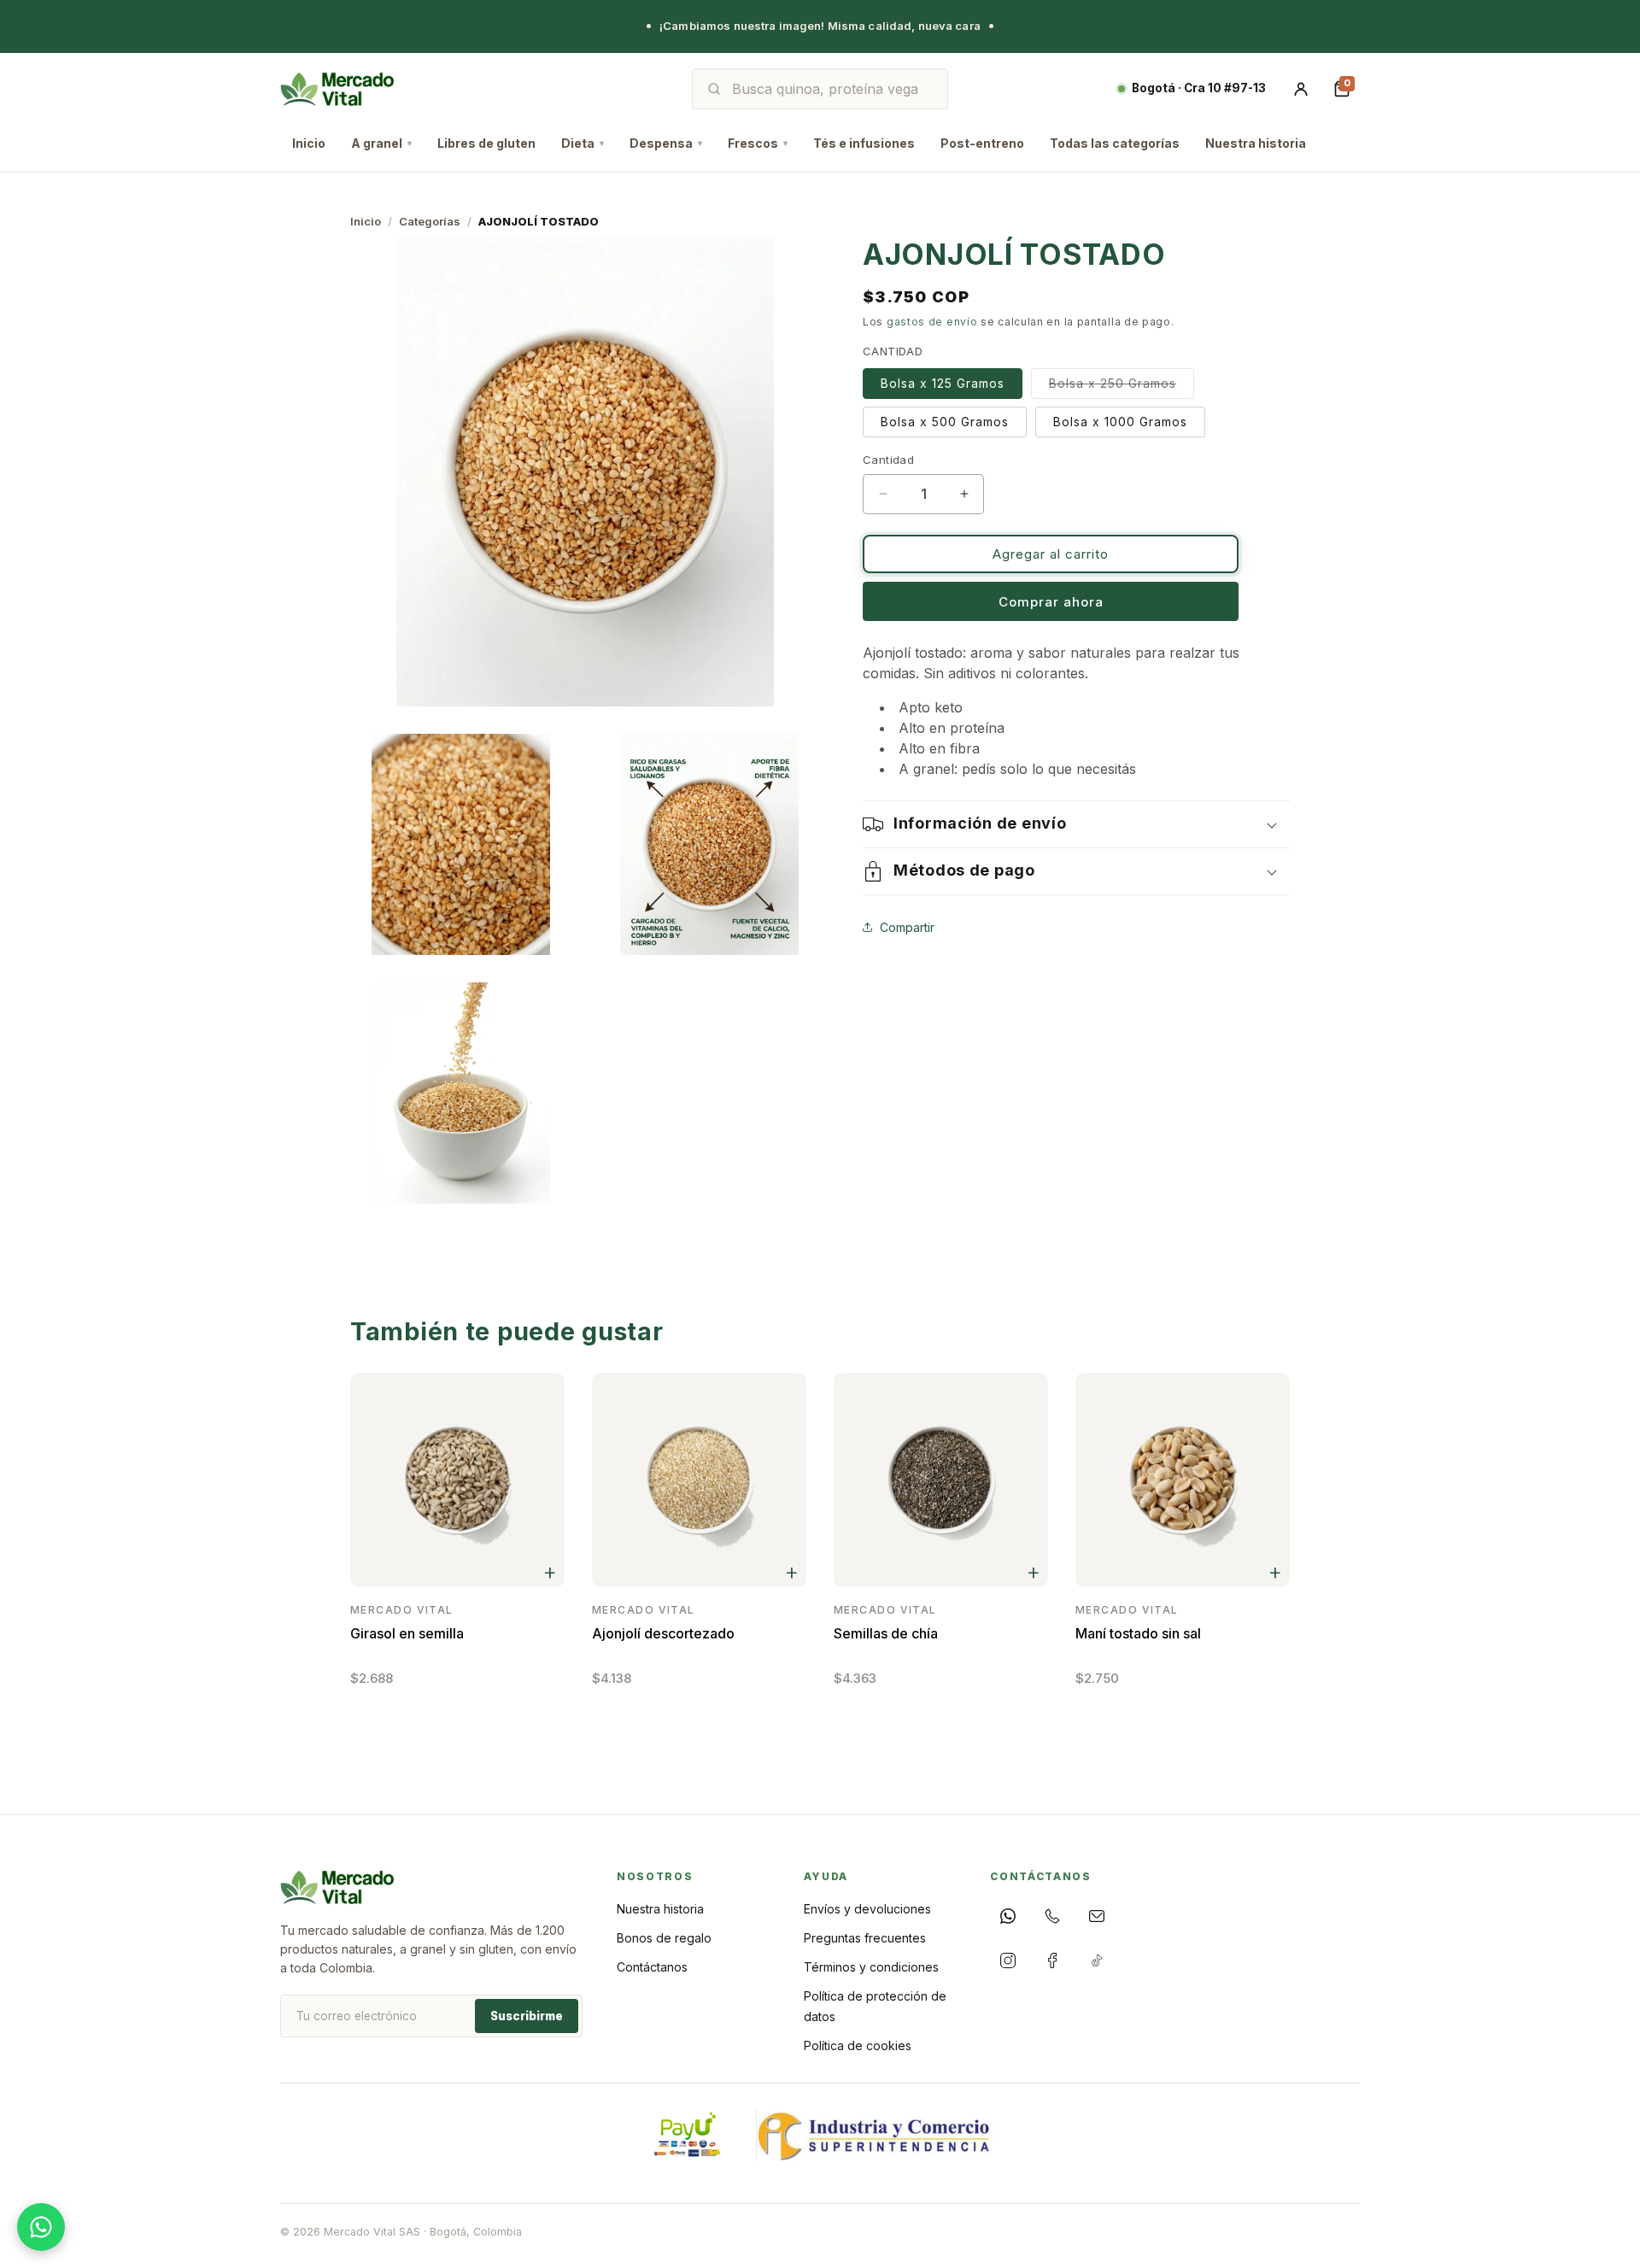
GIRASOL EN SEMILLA (407, 1633)
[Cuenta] (1301, 89)
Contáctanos (652, 1967)
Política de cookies (858, 2045)
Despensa (666, 143)
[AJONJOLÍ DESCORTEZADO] (699, 1480)
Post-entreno (982, 143)
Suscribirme (527, 2016)
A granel (381, 143)
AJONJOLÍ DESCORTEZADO (663, 1633)
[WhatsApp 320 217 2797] (1008, 1916)
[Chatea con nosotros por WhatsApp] (41, 2227)
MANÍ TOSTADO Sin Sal (1138, 1633)
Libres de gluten (486, 143)
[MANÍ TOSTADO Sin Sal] (1183, 1480)
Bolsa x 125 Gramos (943, 383)
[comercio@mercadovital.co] (1097, 1916)
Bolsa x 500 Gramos (945, 422)
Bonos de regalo (664, 1938)
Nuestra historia (1256, 143)
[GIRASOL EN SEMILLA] (457, 1480)
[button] (1076, 824)
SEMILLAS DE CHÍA (886, 1633)
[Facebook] (1052, 1960)
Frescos (758, 143)
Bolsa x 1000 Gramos (1120, 422)
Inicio (309, 143)
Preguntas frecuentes (865, 1938)
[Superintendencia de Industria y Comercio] (876, 2135)
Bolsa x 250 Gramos (1122, 387)
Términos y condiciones (871, 1967)
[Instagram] (1008, 1960)
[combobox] (832, 89)
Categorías (430, 221)
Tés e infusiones (864, 143)
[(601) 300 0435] (1052, 1916)
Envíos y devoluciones (867, 1909)
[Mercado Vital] (337, 89)
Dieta (583, 143)
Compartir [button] (907, 927)
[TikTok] (1097, 1960)
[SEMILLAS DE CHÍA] (941, 1480)
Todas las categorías (1115, 143)
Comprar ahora (1051, 602)
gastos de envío (932, 322)
